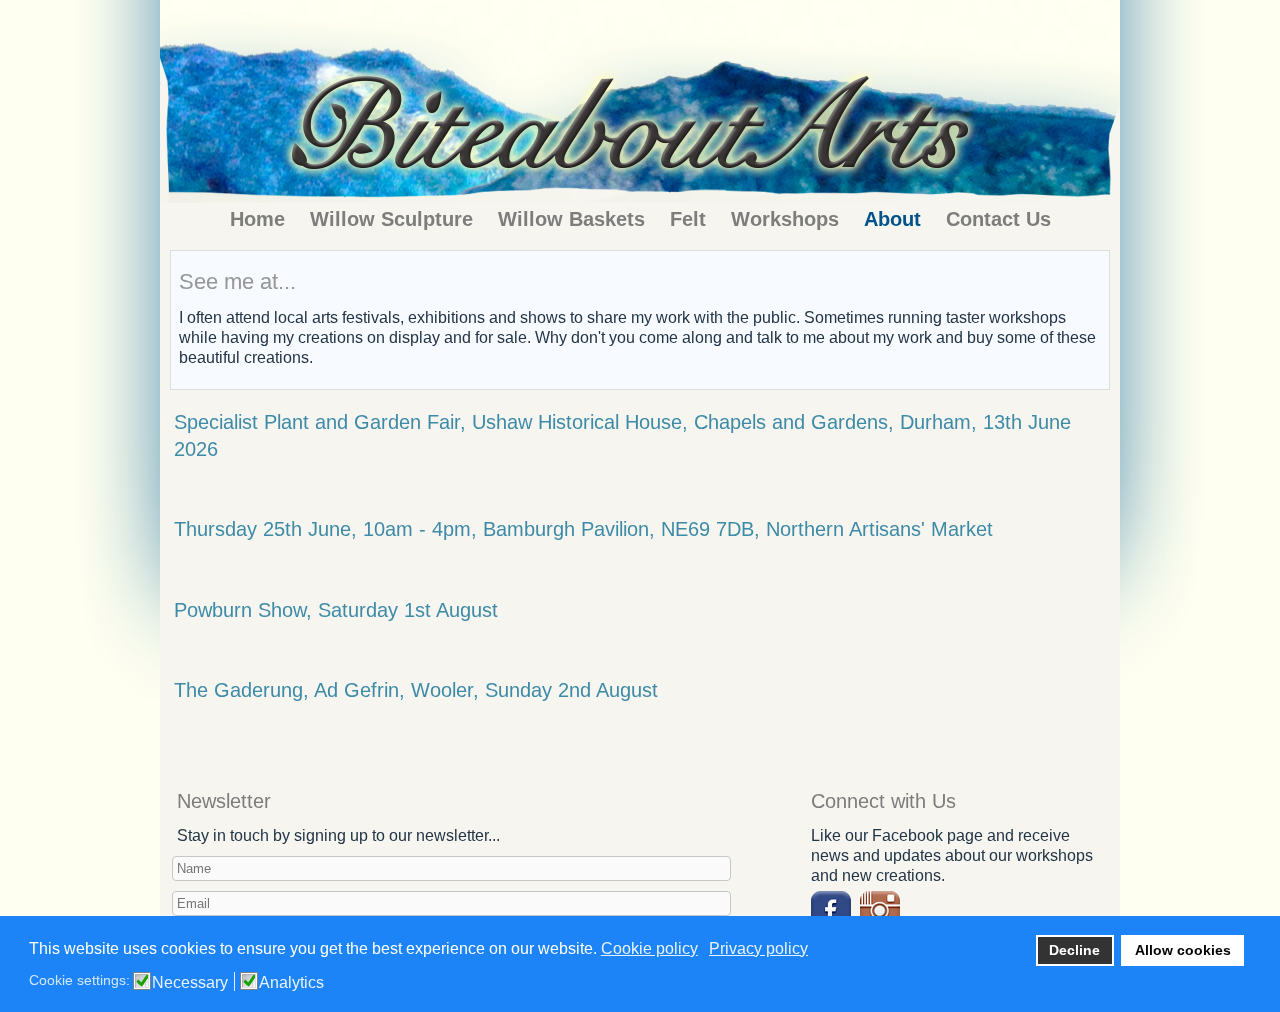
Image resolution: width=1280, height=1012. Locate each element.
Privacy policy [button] (758, 948)
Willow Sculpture (391, 219)
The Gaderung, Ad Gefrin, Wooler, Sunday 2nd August (416, 690)
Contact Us (998, 219)
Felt (688, 219)
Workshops (785, 219)
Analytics (291, 983)
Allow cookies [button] (1183, 950)
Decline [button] (1074, 950)
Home (257, 219)
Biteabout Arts (611, 27)
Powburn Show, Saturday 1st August (336, 610)
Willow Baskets (571, 219)
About (892, 219)
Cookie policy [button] (649, 948)
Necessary (190, 983)
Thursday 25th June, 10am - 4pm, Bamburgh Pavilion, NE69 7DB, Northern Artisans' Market (583, 529)
